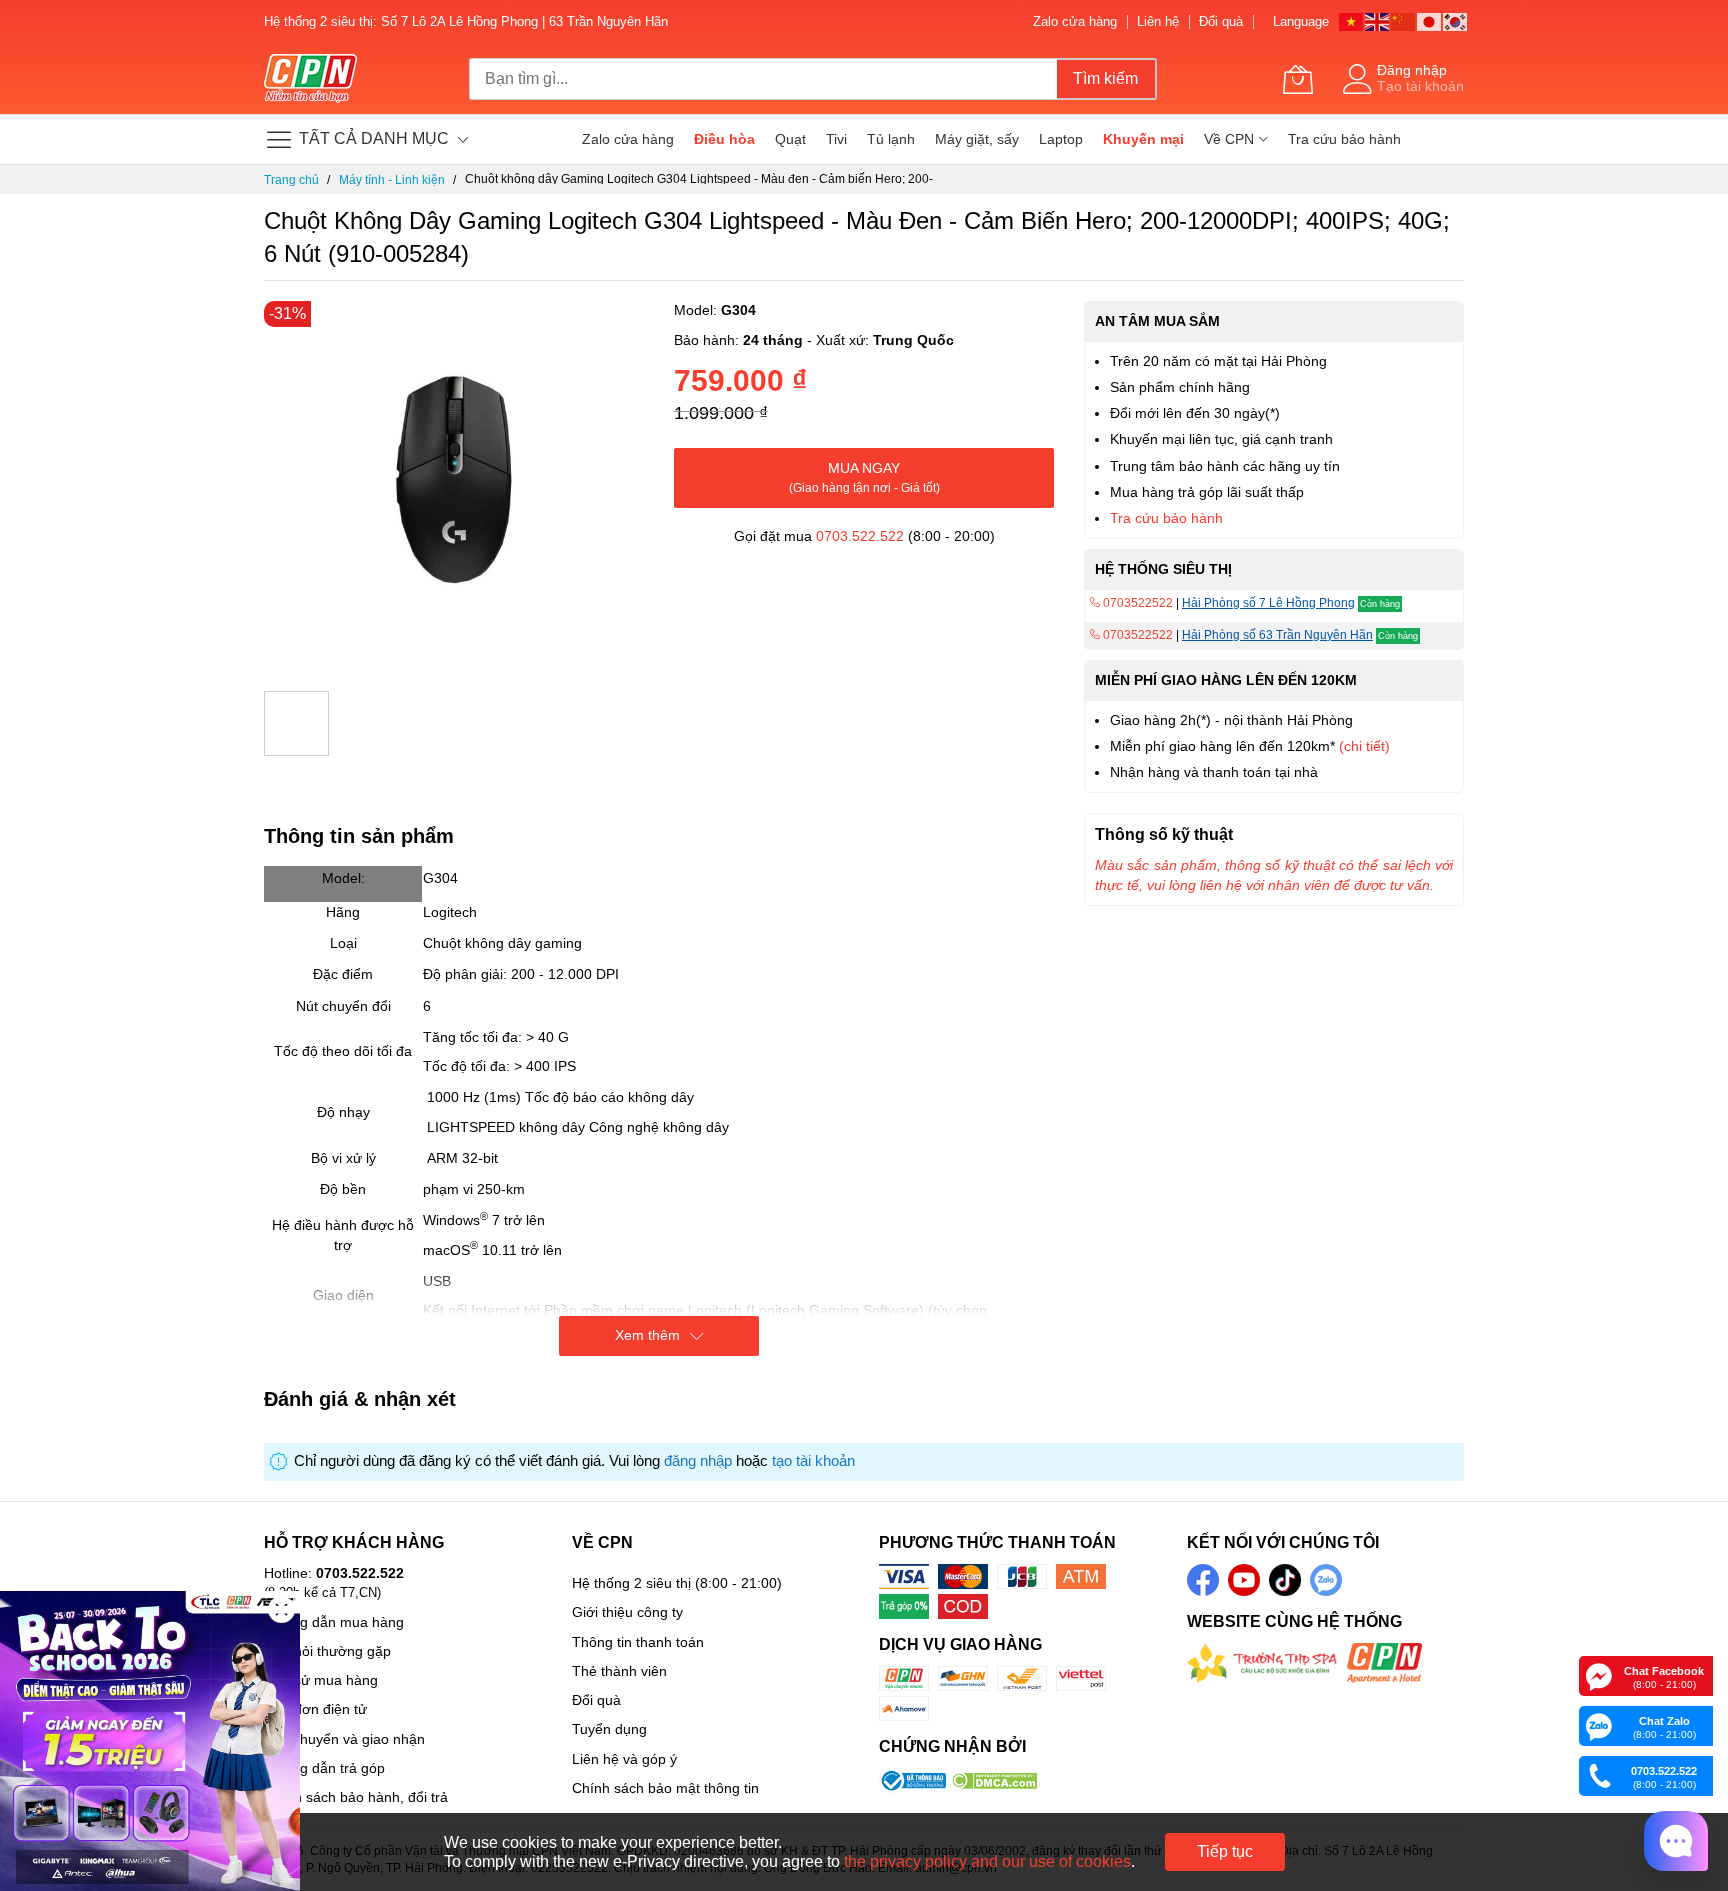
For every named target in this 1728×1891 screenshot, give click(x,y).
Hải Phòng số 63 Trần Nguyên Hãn (1277, 635)
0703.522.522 (860, 536)
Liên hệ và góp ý (624, 1759)
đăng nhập (698, 1461)
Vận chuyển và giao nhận (344, 1739)
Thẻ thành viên (619, 1671)
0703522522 (1136, 603)
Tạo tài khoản (1420, 86)
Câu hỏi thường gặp (327, 1651)
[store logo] (310, 79)
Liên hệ (1158, 21)
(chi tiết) (1364, 746)
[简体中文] (1404, 20)
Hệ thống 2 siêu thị (631, 1583)
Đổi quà (1221, 21)
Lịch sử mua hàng (321, 1680)
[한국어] (1456, 20)
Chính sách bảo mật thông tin (665, 1788)
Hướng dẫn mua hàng (334, 1622)
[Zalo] (1599, 1725)
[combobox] (763, 79)
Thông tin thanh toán (638, 1642)
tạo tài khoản (813, 1461)
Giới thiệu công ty (627, 1612)
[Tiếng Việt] (1352, 20)
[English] (1378, 20)
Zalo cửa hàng (1075, 21)
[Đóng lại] (281, 1609)
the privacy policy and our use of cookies (987, 1861)
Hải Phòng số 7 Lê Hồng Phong (1268, 603)
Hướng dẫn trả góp (324, 1768)
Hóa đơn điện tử (315, 1709)
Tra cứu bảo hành (1166, 518)
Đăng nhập (1412, 70)
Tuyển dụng (609, 1729)
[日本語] (1430, 20)
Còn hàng (1380, 604)
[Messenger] (1599, 1675)
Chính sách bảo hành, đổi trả (356, 1797)
